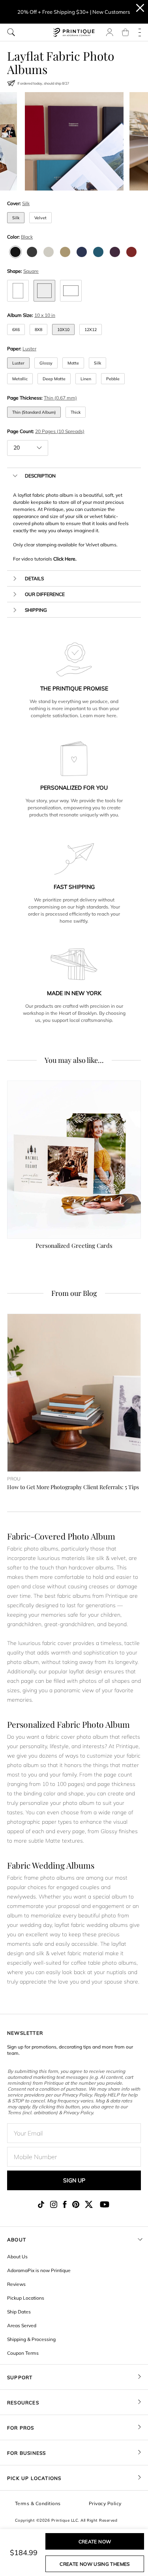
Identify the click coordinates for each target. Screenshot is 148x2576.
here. (112, 715)
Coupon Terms (23, 2353)
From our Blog (74, 1293)
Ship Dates (19, 2312)
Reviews (16, 2284)
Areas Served (22, 2325)
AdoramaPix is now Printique (39, 2270)
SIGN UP (74, 2180)
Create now (95, 2542)
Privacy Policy (105, 2503)
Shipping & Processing (31, 2339)
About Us (17, 2257)
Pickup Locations (26, 2298)
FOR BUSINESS (26, 2453)
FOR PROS (21, 2428)
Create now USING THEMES (95, 2564)
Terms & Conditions (38, 2503)
